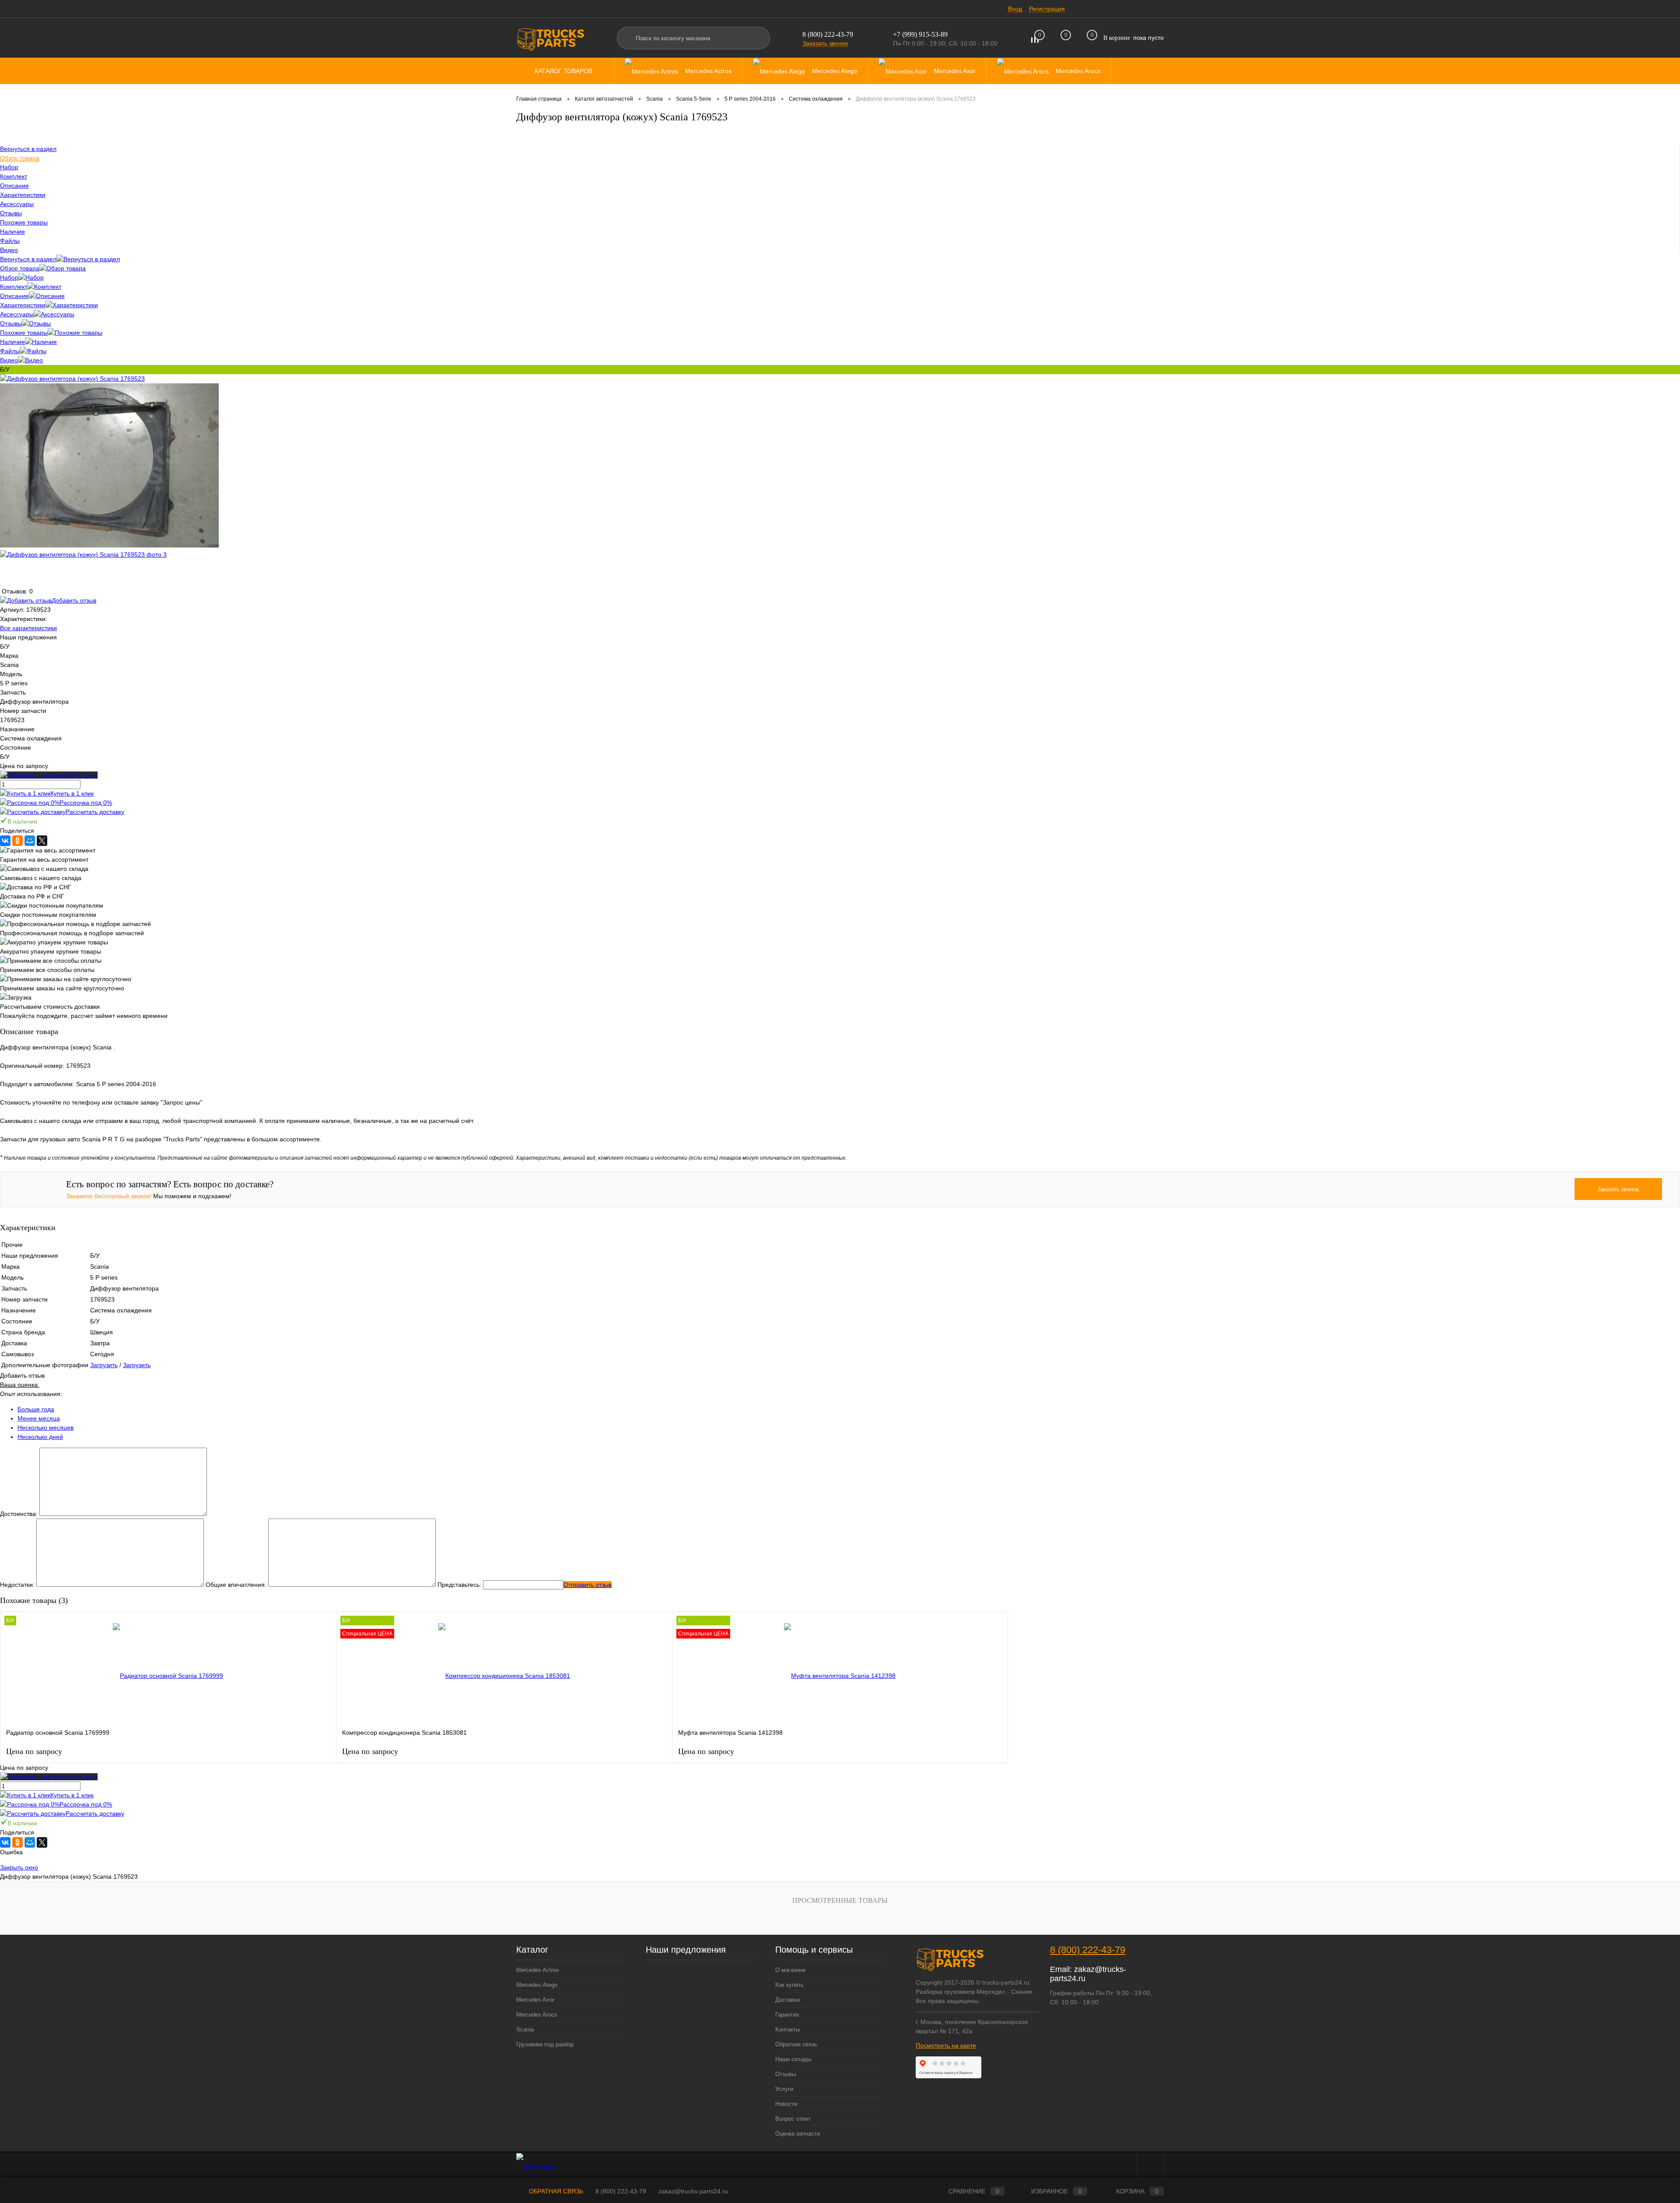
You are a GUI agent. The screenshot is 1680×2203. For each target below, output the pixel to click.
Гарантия (787, 2015)
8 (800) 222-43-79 (828, 34)
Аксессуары (17, 314)
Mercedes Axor (535, 2000)
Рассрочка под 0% (86, 803)
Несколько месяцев (45, 1428)
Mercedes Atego (537, 1985)
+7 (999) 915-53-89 (920, 34)
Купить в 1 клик (72, 793)
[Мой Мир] (30, 841)
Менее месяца (39, 1418)
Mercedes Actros (538, 1970)
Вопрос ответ (793, 2119)
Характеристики (23, 305)
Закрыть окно (19, 1867)
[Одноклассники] (17, 841)
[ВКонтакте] (5, 841)
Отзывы (11, 323)
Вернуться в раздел (28, 259)
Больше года (36, 1409)
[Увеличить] (72, 379)
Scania (525, 2029)
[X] (42, 841)
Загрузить (104, 1365)
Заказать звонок (825, 43)
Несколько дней (40, 1437)
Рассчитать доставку (95, 812)
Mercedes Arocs (537, 2015)
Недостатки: (17, 1585)
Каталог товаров (564, 71)
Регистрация (1047, 9)
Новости (786, 2104)
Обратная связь (796, 2044)
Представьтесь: (459, 1585)
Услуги (784, 2089)
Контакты (787, 2029)
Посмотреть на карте (946, 2045)
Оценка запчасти (798, 2134)
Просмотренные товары (840, 1900)
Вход (1015, 9)
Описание (14, 296)
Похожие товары (24, 333)
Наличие (12, 342)
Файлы (10, 351)
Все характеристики (28, 628)
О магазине (790, 1970)
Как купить (789, 1985)
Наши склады (793, 2059)
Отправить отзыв (588, 1585)
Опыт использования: (31, 1394)
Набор (9, 277)
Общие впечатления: (236, 1585)
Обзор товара (20, 268)
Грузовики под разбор (545, 2044)
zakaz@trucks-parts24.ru (693, 2191)
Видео (9, 360)
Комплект (14, 287)
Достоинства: (19, 1514)
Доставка (787, 2000)
